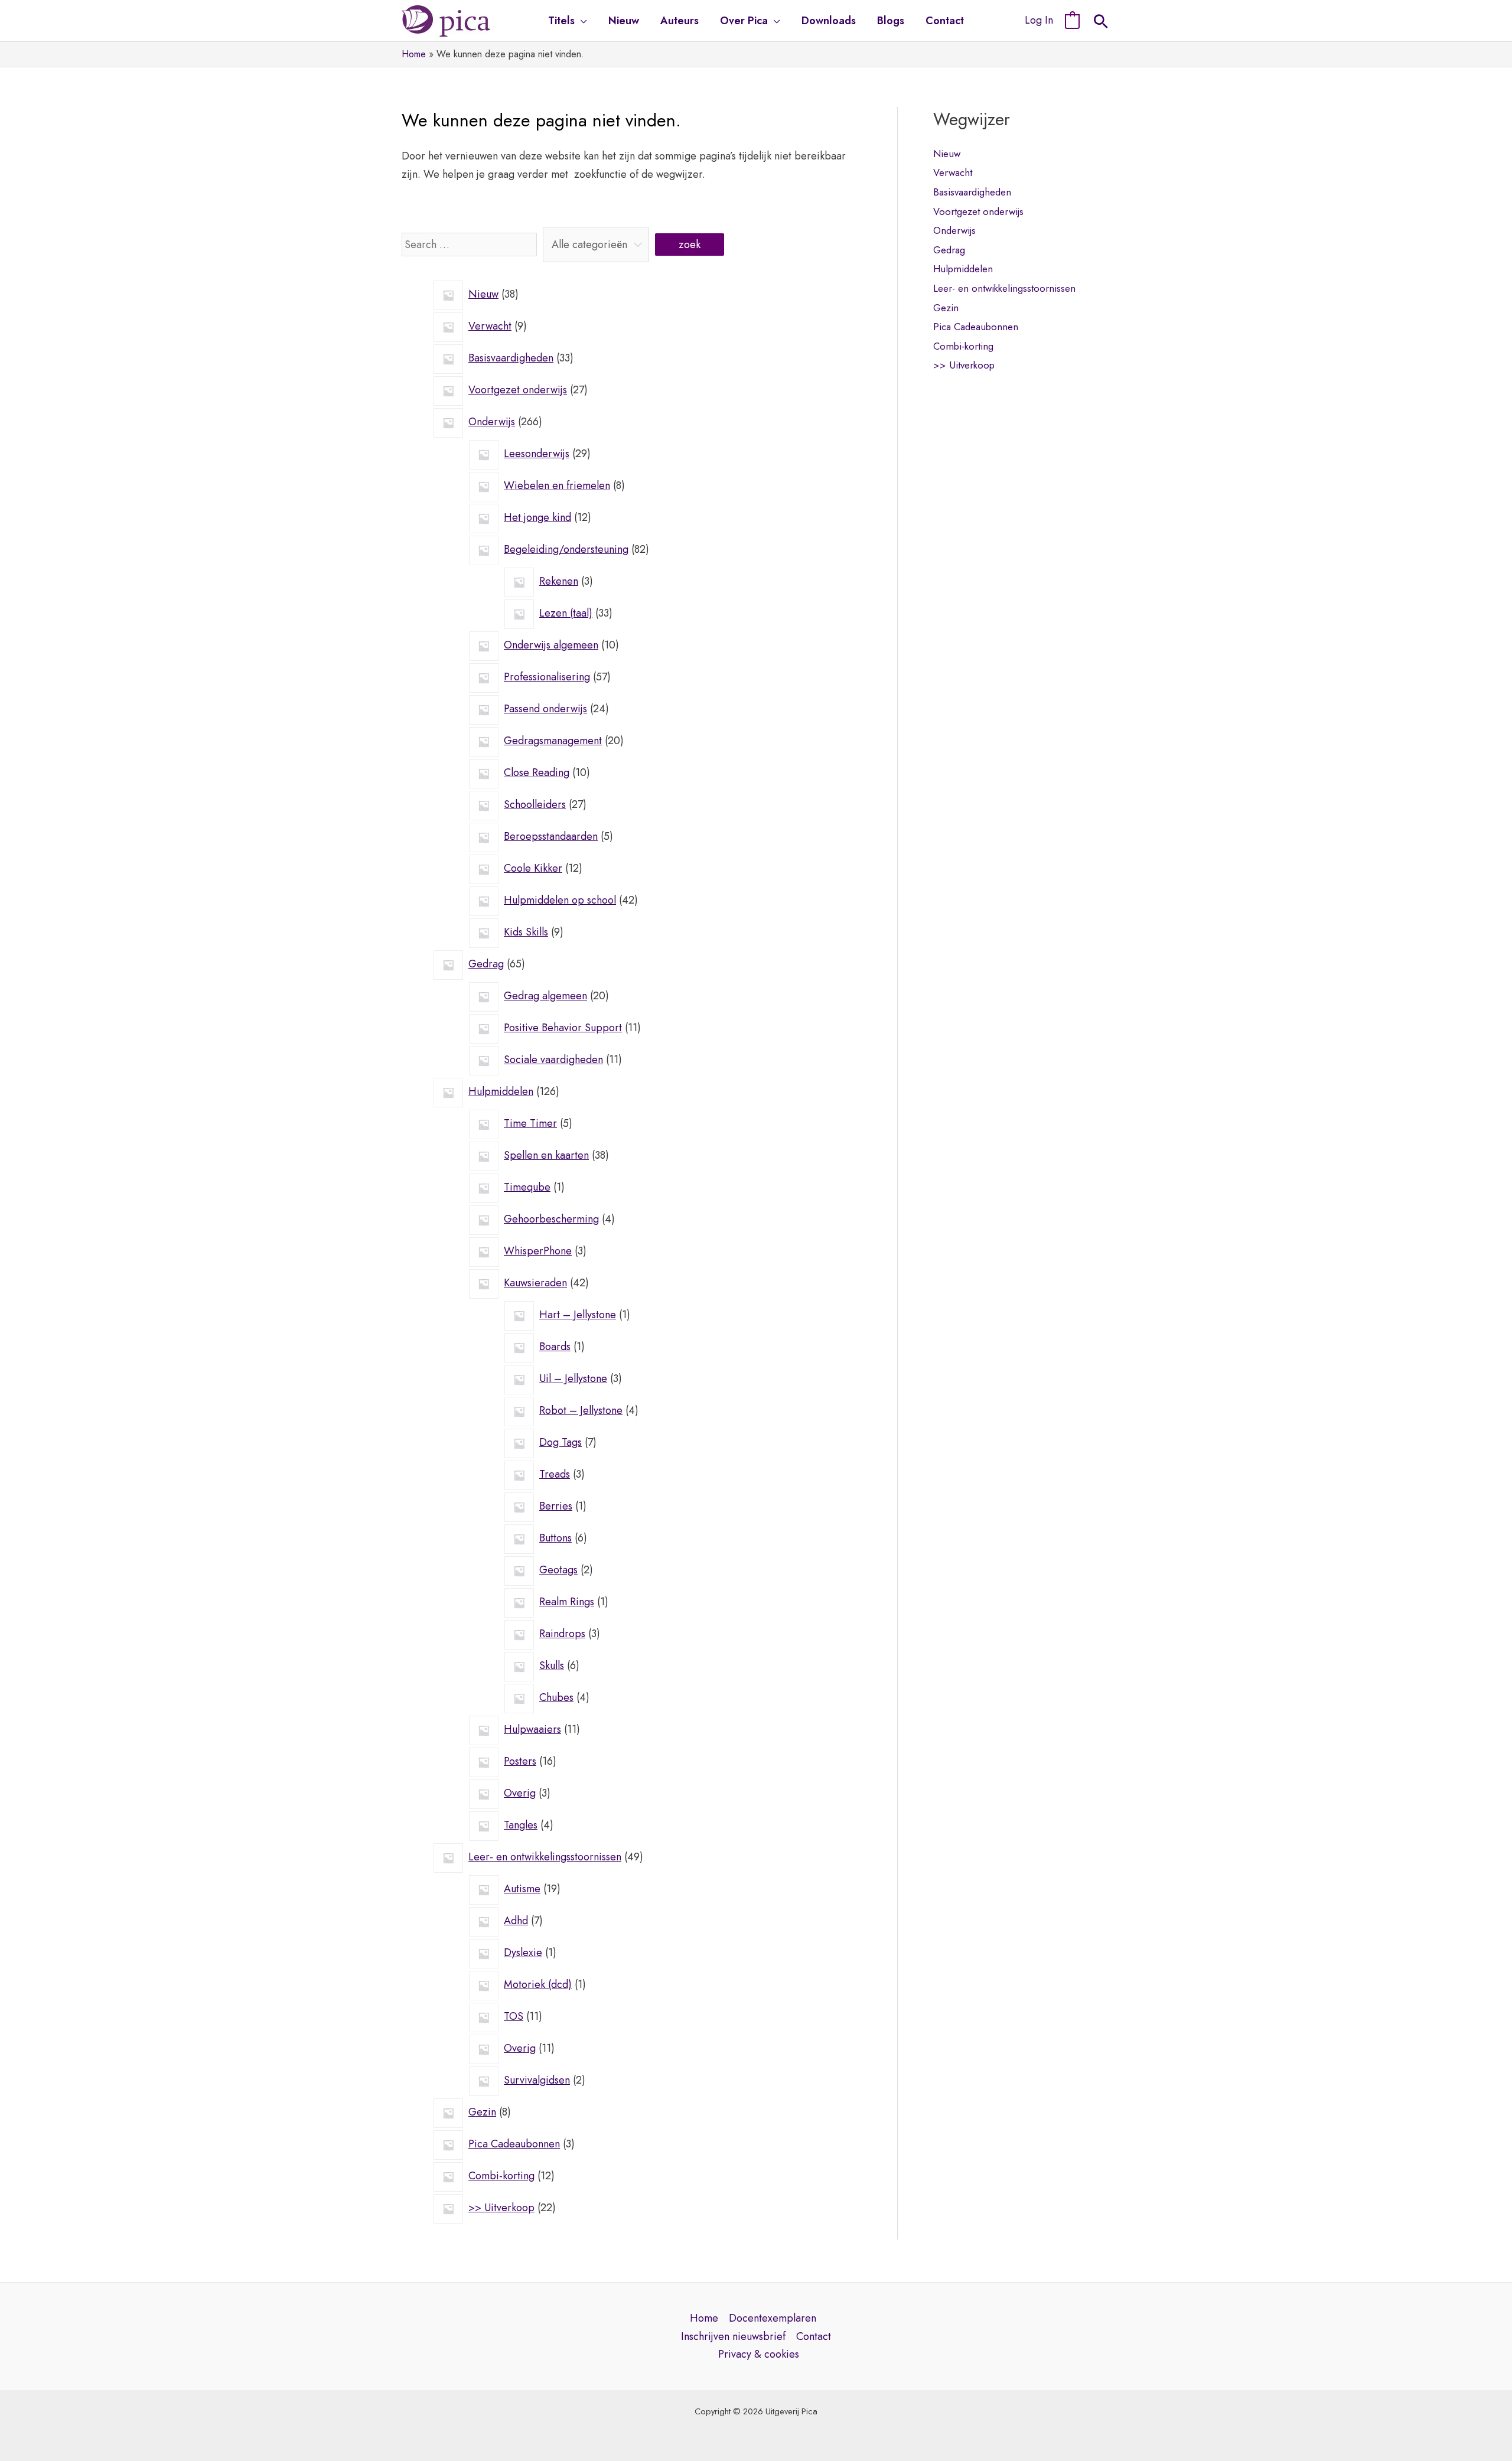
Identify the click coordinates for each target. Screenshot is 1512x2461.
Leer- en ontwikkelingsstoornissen (1004, 288)
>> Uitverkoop (964, 365)
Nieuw (947, 154)
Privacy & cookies (759, 2354)
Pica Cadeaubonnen (976, 327)
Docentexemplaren (773, 2318)
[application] (581, 21)
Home (704, 2318)
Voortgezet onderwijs (978, 211)
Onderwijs (954, 230)
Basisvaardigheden (972, 192)
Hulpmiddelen (963, 269)
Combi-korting (963, 346)
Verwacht (953, 172)
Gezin (946, 308)
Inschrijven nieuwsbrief (733, 2336)
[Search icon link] (1101, 23)
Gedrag (949, 250)
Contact (814, 2336)
